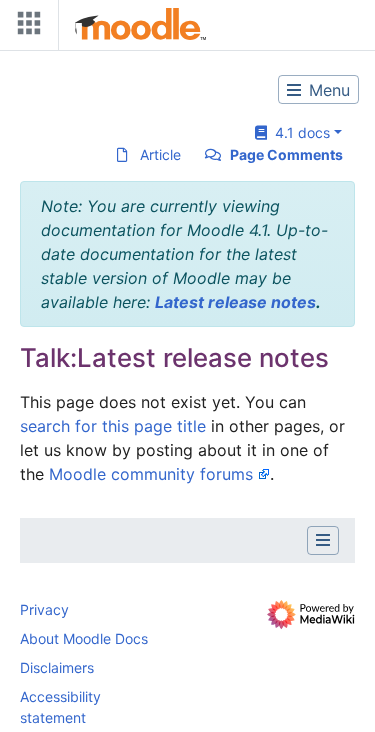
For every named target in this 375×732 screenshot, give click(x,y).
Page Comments (286, 154)
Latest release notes (235, 302)
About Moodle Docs (84, 638)
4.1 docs (298, 132)
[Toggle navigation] (25, 27)
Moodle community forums (151, 474)
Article (160, 154)
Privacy (44, 609)
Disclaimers (57, 667)
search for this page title (113, 426)
